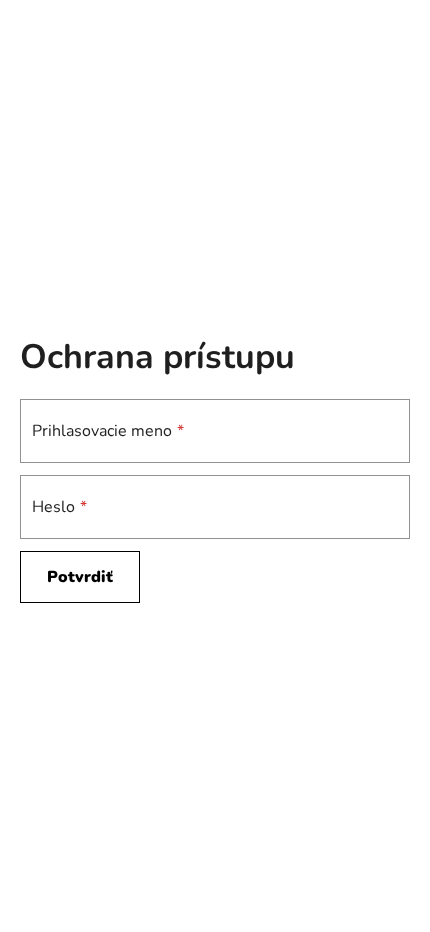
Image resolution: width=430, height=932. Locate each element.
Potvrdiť (80, 577)
